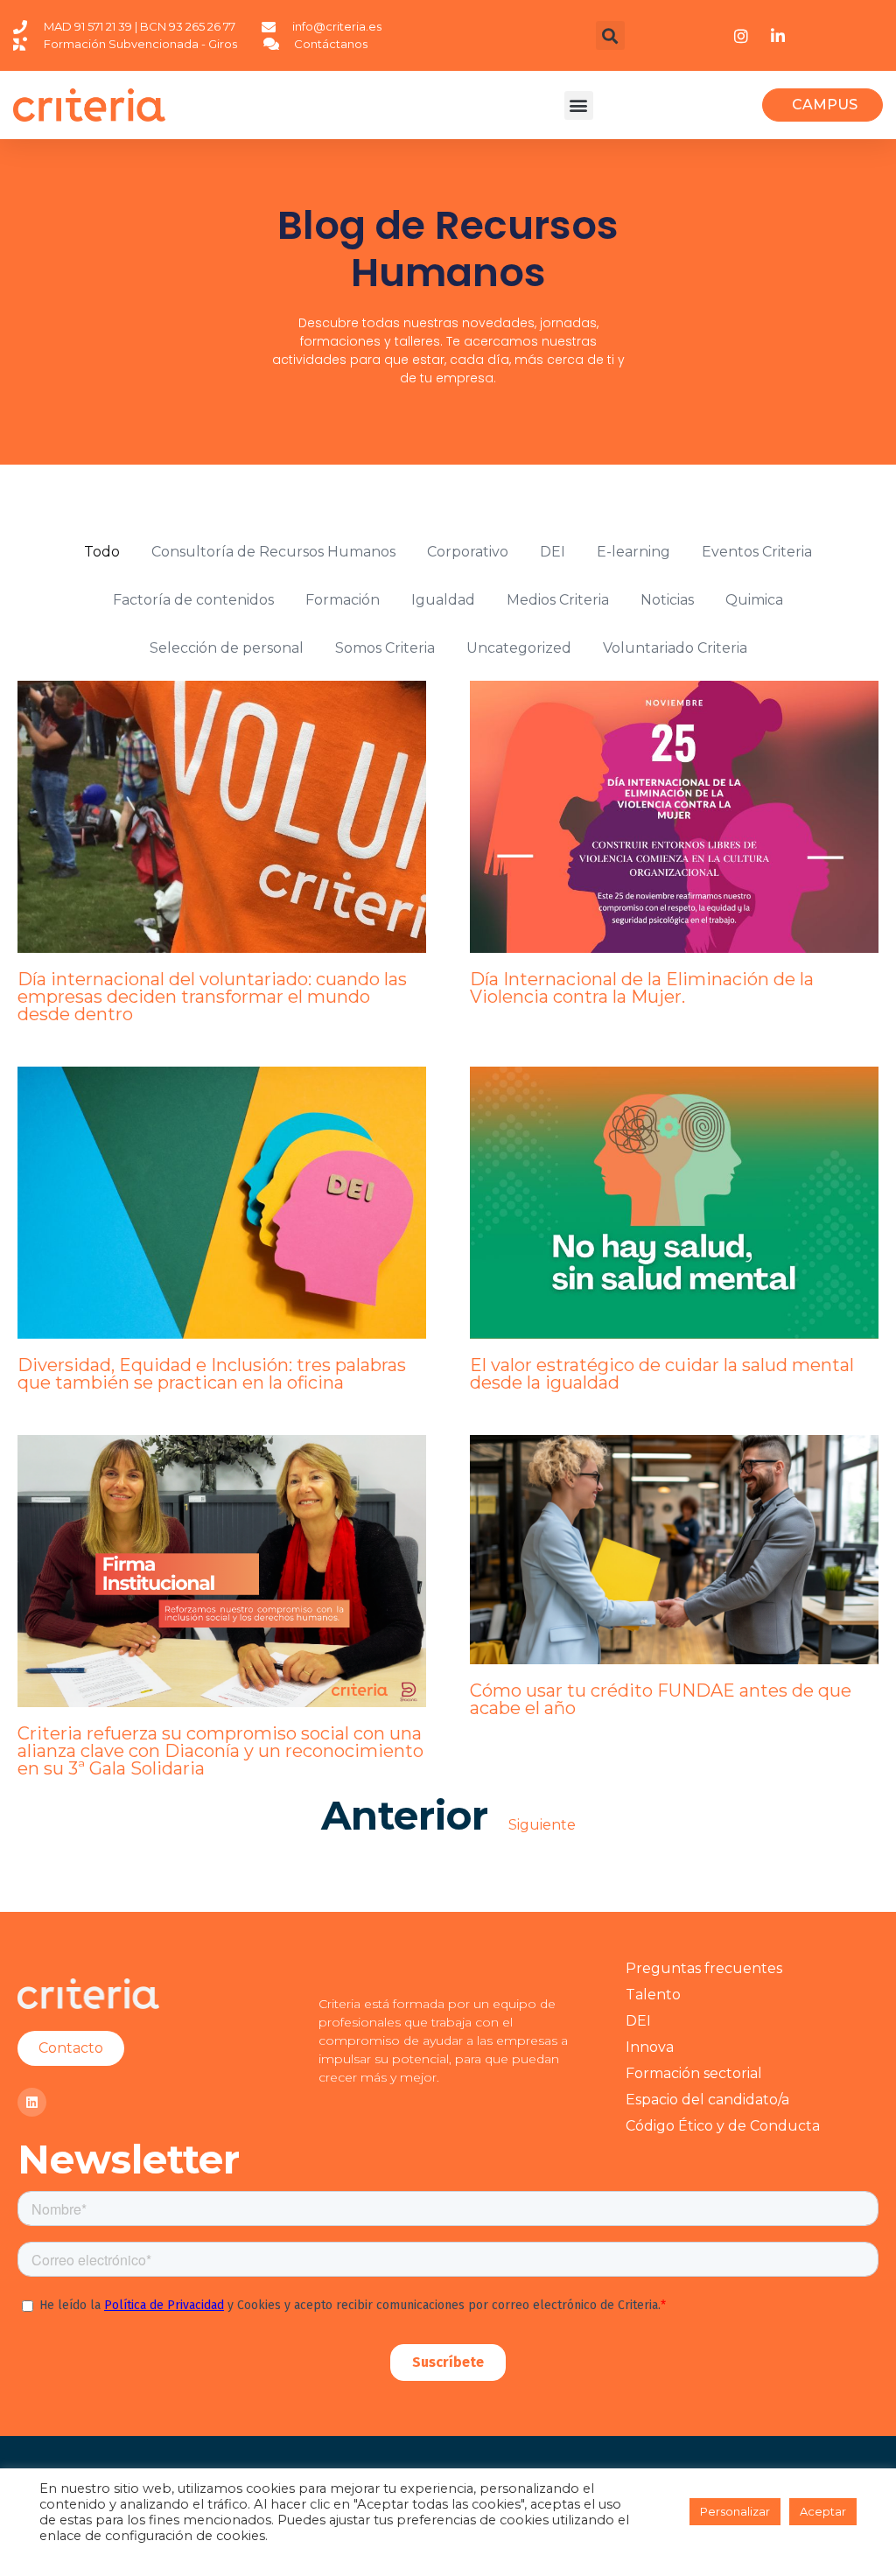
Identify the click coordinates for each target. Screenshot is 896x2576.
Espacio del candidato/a (707, 2100)
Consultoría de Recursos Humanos (273, 552)
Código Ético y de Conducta (723, 2126)
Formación (343, 600)
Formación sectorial (694, 2073)
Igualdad (443, 600)
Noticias (667, 600)
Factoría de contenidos (193, 600)
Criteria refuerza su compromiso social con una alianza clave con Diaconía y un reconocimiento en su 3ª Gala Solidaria (220, 1751)
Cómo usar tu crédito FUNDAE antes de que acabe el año (661, 1699)
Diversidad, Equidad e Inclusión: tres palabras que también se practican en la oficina (212, 1374)
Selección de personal (227, 648)
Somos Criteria (385, 648)
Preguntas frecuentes (704, 1968)
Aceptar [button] (823, 2511)
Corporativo (468, 552)
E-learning (633, 552)
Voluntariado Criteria (675, 648)
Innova (650, 2047)
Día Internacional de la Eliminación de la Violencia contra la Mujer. (642, 988)
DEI (553, 552)
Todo (102, 552)
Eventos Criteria (757, 552)
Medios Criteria (558, 600)
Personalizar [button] (735, 2511)
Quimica (754, 600)
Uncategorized (519, 648)
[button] (610, 35)
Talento (653, 1995)
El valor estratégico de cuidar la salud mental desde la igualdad (662, 1374)
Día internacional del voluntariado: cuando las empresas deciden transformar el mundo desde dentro (212, 997)
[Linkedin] (32, 2102)
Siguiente (542, 1825)
